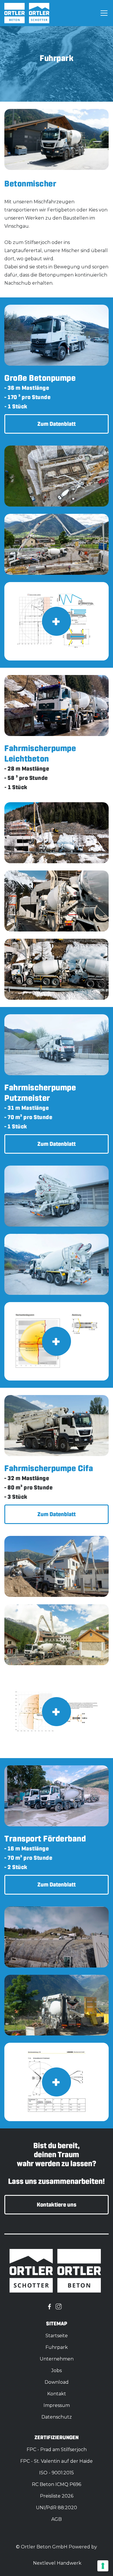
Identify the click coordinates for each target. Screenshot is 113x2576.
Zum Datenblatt (57, 424)
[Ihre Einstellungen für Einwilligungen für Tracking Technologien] (103, 2566)
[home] (14, 13)
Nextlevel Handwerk (57, 2563)
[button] (103, 13)
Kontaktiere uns (57, 2205)
